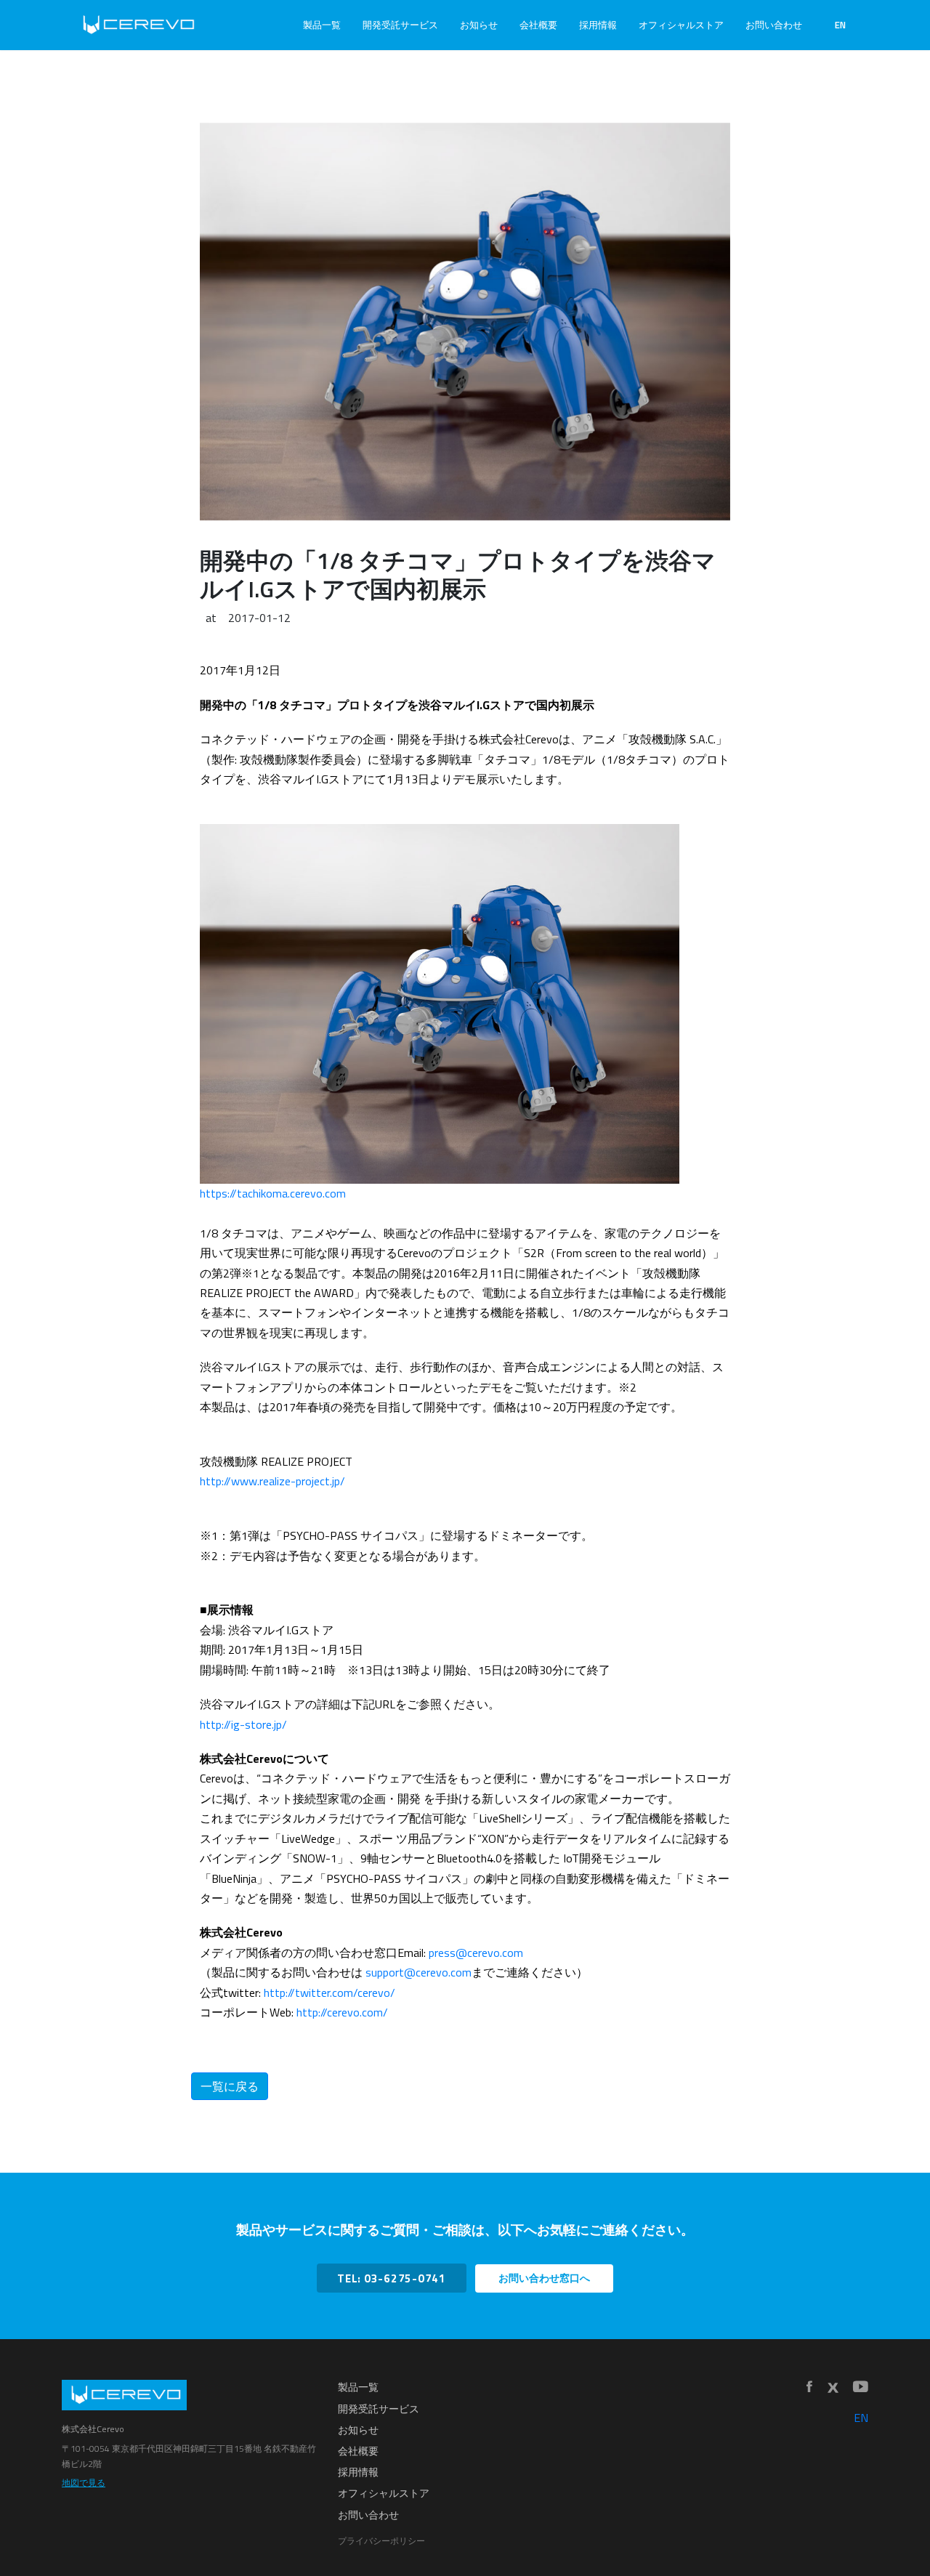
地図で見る (84, 2483)
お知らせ (479, 25)
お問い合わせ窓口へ (544, 2278)
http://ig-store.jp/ (243, 1724)
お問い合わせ (774, 25)
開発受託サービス (400, 25)
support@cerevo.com (418, 1972)
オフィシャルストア (681, 25)
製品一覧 (322, 25)
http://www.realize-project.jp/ (272, 1481)
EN (840, 25)
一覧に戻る (230, 2086)
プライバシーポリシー (381, 2541)
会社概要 (538, 25)
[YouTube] (861, 2387)
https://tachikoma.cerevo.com (273, 1193)
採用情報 (598, 25)
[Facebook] (809, 2387)
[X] (833, 2388)
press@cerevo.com (476, 1953)
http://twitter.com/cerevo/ (329, 1992)
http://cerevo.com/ (342, 2012)
